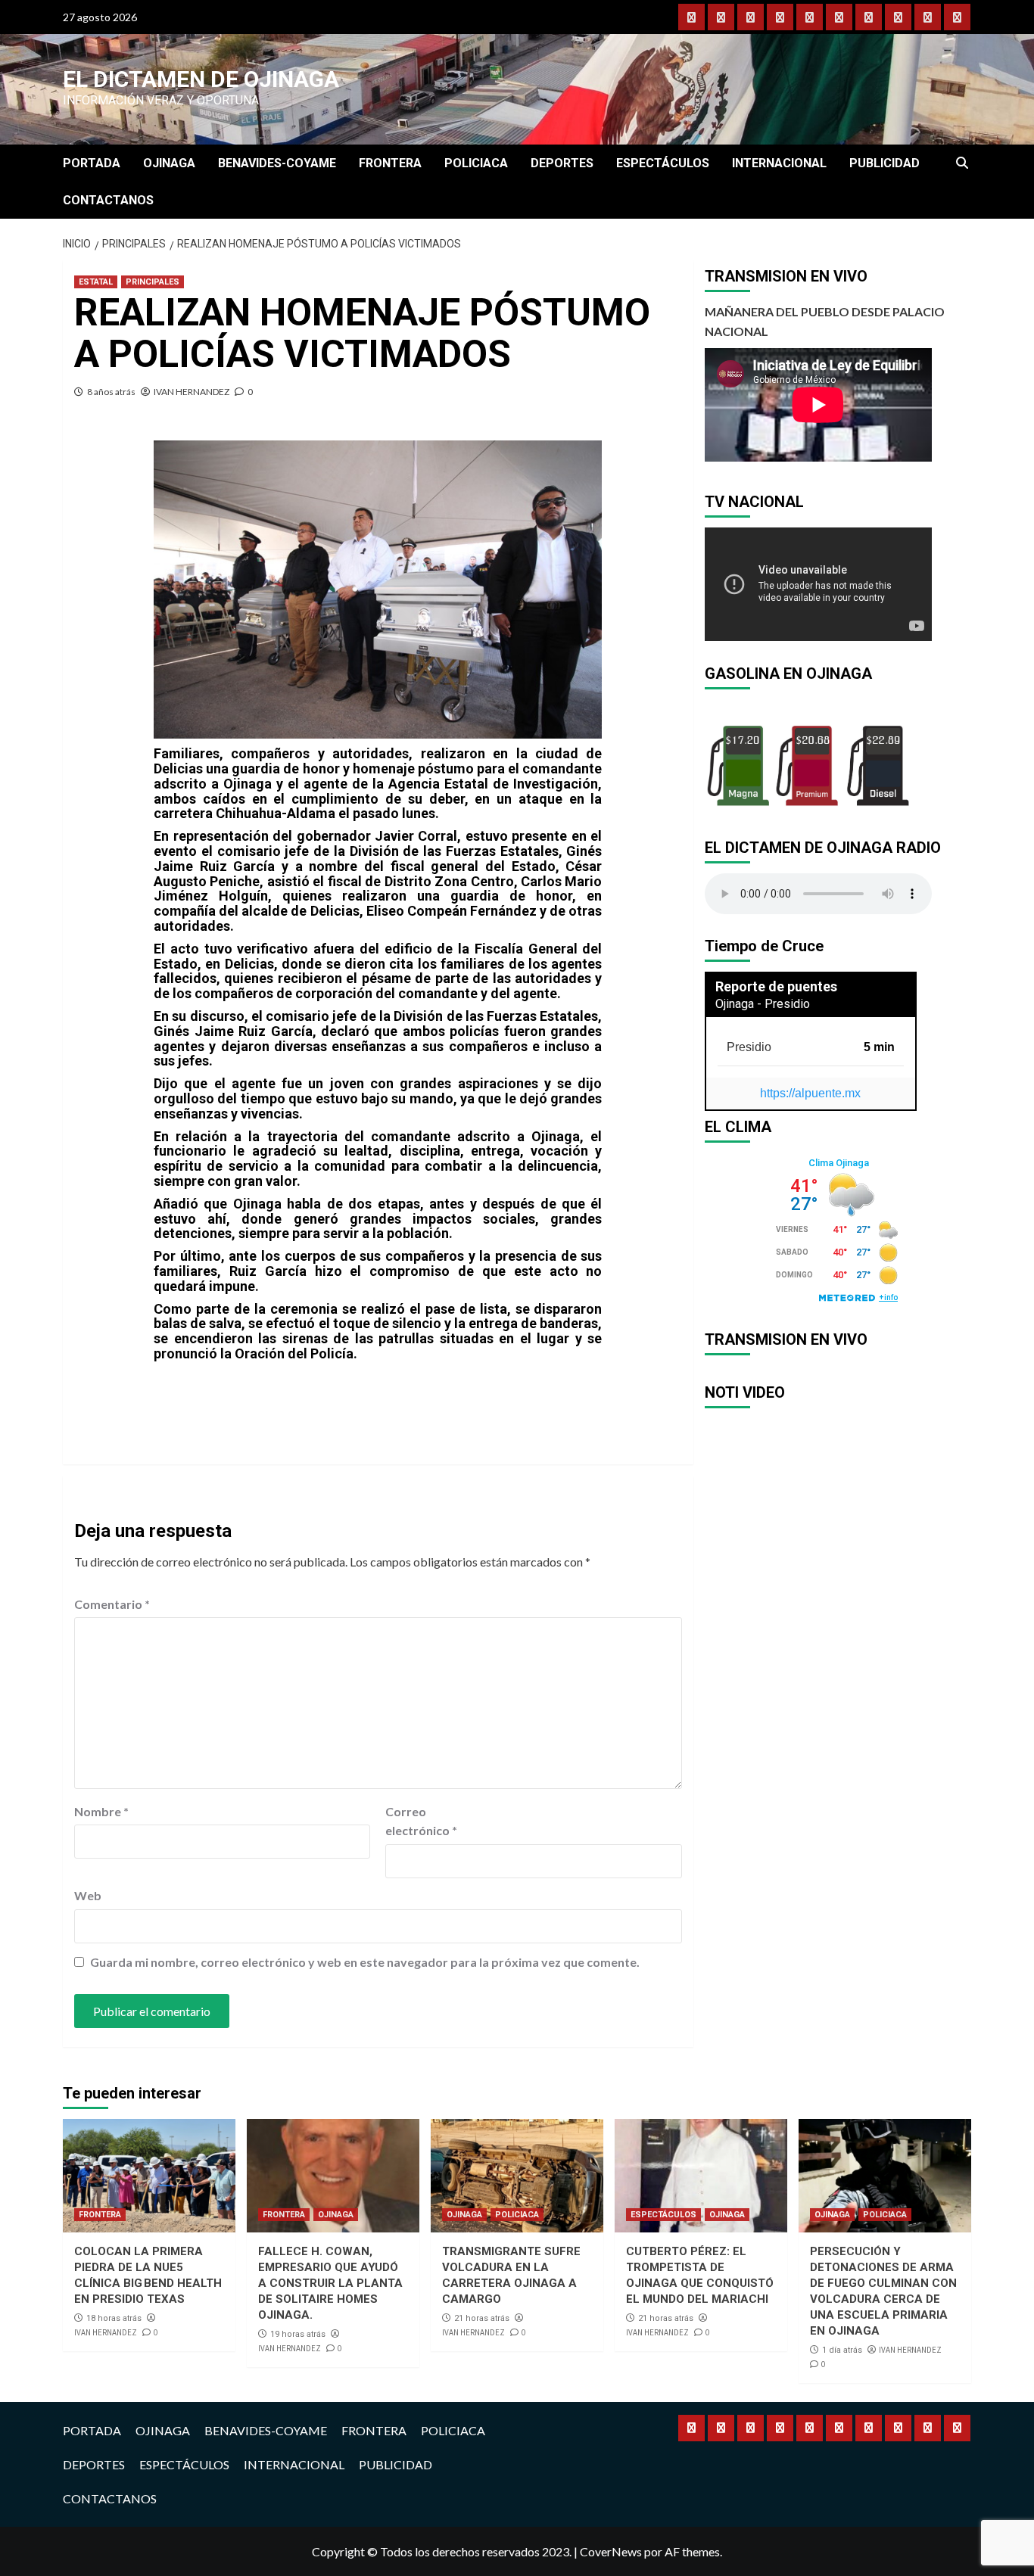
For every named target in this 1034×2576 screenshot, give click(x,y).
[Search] (962, 163)
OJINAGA (169, 163)
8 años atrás (111, 392)
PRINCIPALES (153, 282)
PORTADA (92, 163)
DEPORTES (562, 163)
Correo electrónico (421, 1821)
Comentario (112, 1604)
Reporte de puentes (776, 986)
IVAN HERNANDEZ (192, 392)
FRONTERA (390, 163)
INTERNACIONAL (779, 163)
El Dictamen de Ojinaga (201, 79)
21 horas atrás (482, 2318)
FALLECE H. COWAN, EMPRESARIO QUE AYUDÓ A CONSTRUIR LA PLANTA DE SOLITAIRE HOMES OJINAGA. (330, 2283)
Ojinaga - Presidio (763, 1004)
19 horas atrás (298, 2334)
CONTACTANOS (108, 200)
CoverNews (611, 2551)
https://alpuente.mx (810, 1093)
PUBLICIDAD (885, 163)
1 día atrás (842, 2350)
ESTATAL (96, 282)
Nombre (101, 1811)
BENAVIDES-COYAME (277, 163)
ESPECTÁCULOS (663, 163)
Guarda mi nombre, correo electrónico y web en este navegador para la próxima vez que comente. (365, 1962)
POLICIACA (476, 163)
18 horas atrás (114, 2318)
